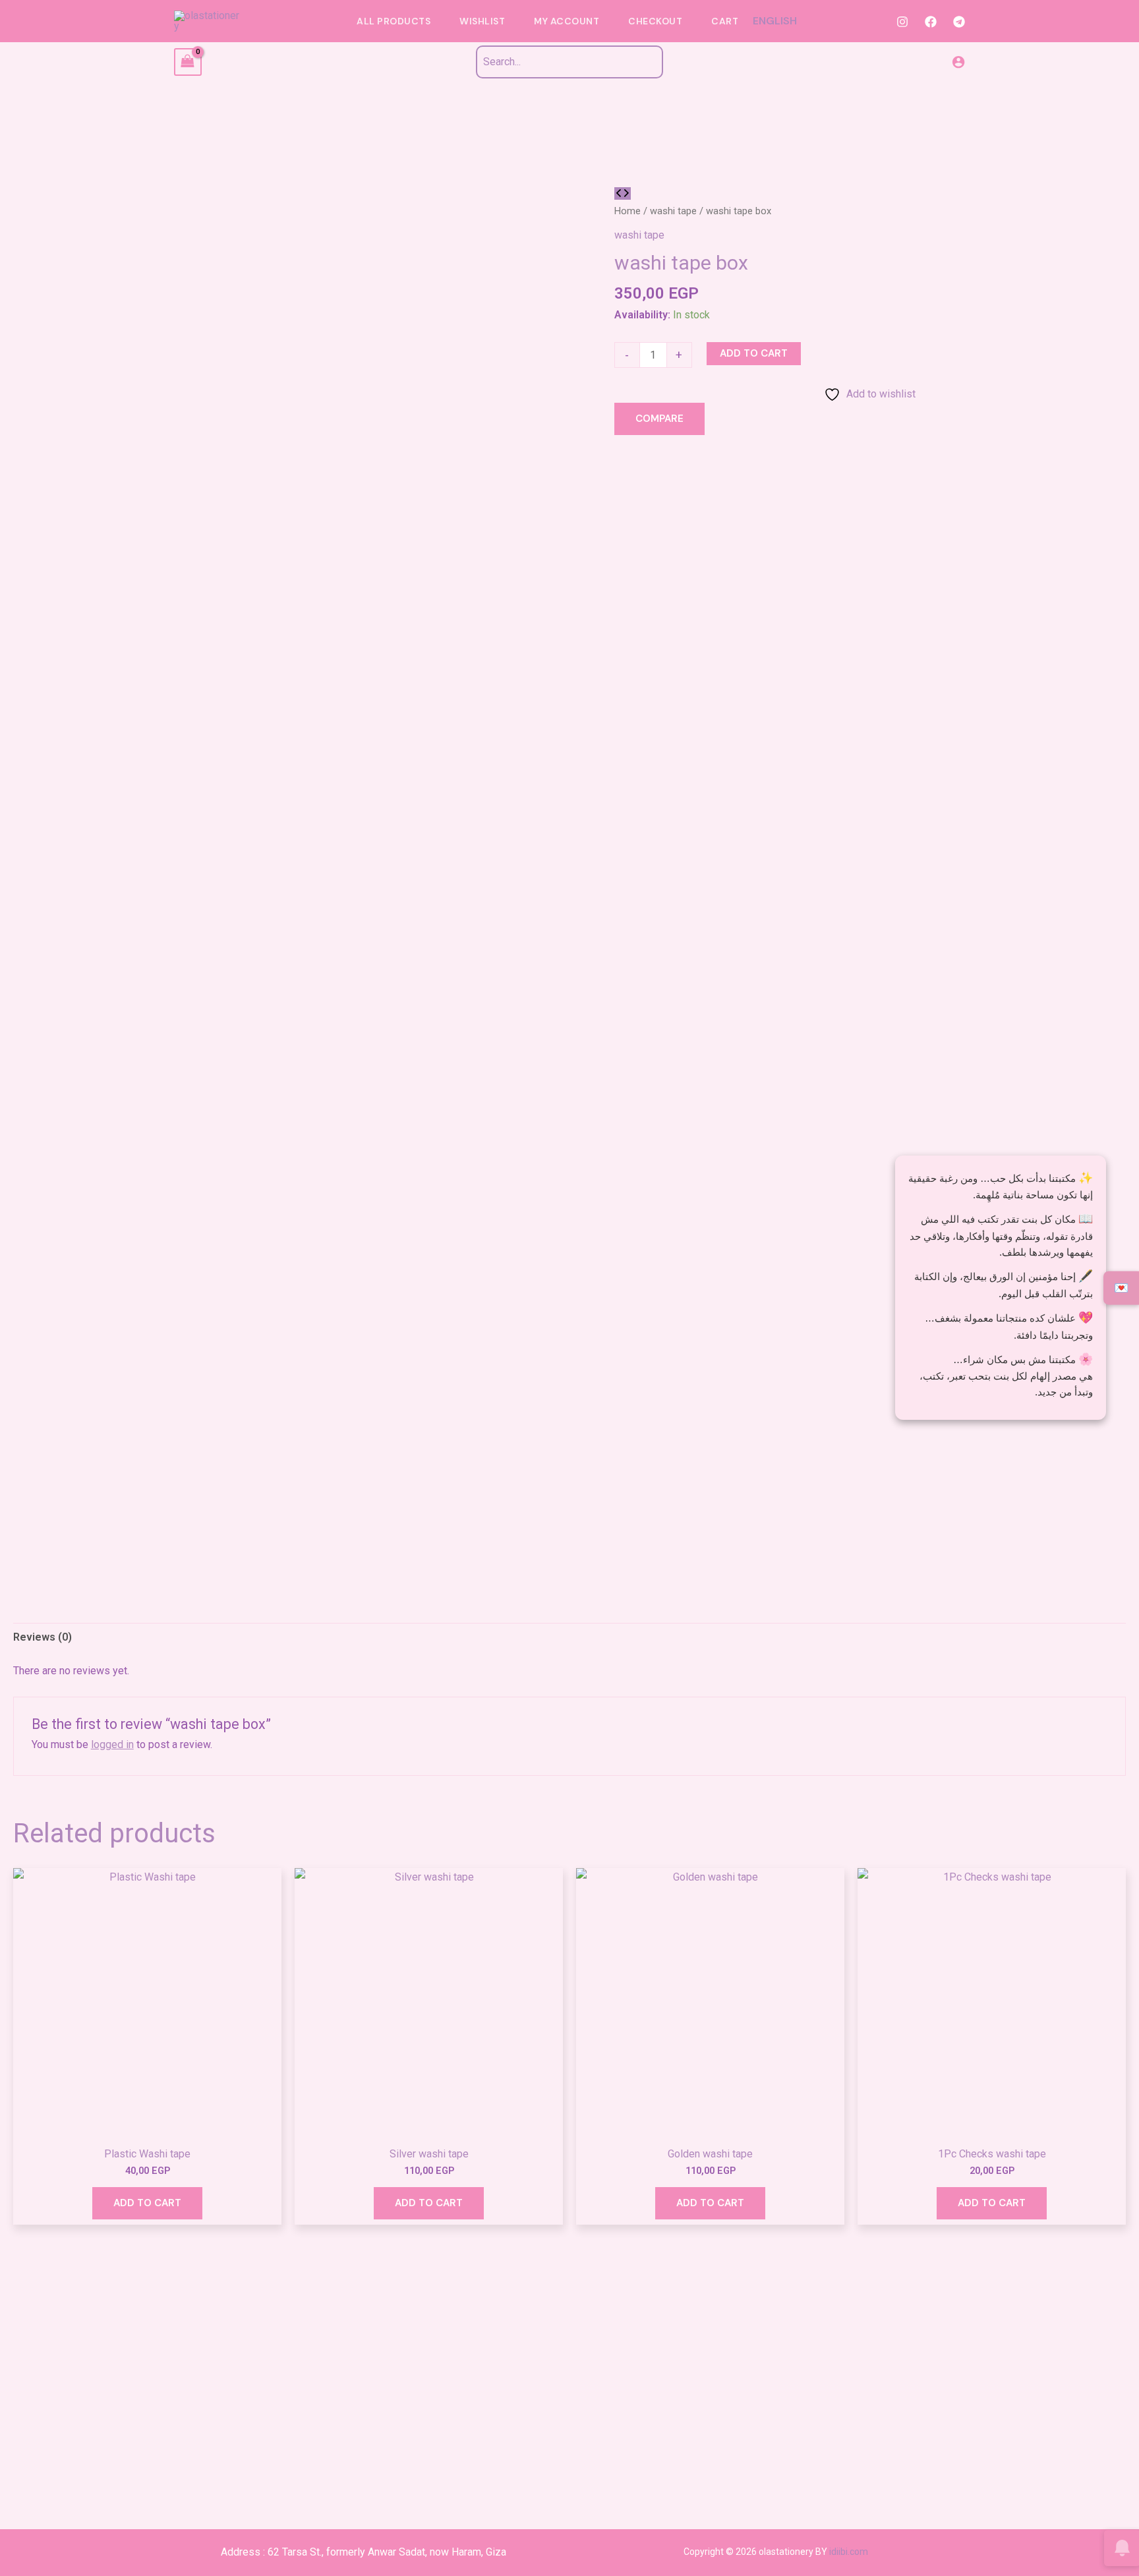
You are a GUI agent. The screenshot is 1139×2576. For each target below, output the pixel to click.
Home (628, 211)
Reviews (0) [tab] (43, 1637)
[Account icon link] (958, 62)
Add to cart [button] (147, 2203)
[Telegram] (959, 22)
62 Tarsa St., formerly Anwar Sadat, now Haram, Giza (387, 2552)
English (775, 21)
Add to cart (754, 353)
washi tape (673, 211)
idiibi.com (849, 2552)
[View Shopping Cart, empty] (188, 62)
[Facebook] (931, 22)
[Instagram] (902, 22)
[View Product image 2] (69, 1754)
